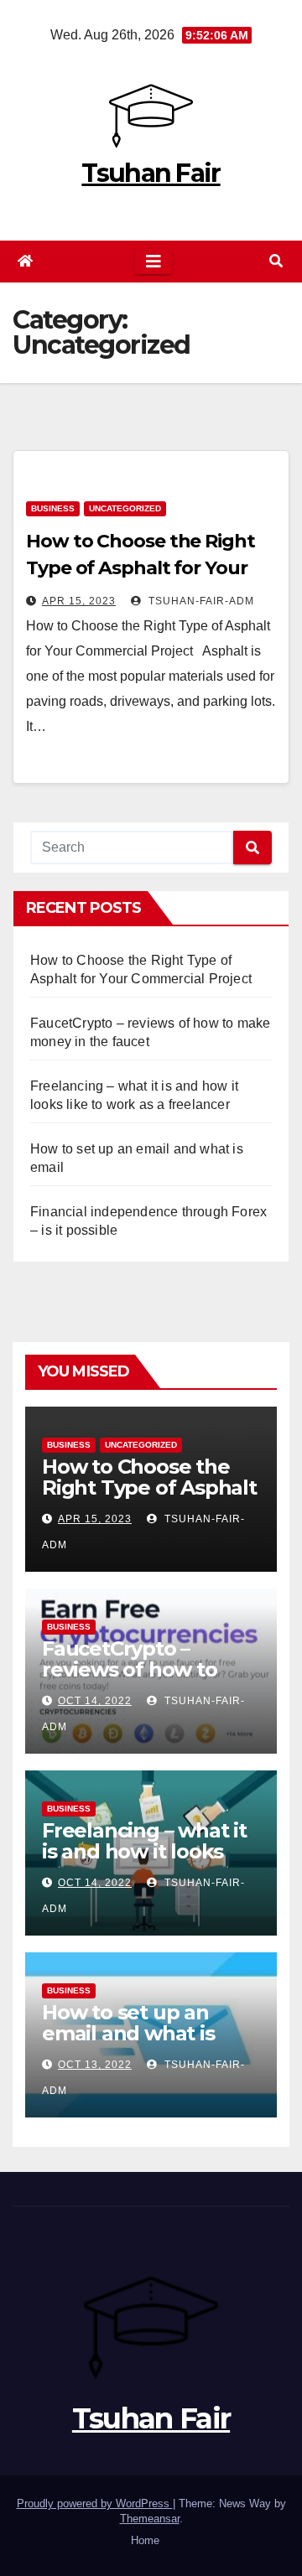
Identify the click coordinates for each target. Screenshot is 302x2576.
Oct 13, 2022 (95, 2065)
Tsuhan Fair (151, 173)
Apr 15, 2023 (79, 601)
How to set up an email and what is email (128, 2033)
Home (145, 2540)
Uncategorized (125, 508)
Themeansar (150, 2519)
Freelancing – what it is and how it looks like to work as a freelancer (144, 1862)
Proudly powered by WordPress (95, 2503)
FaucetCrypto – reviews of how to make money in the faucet (138, 1680)
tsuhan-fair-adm (200, 601)
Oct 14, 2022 (95, 1701)
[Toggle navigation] (154, 262)
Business (53, 508)
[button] (276, 261)
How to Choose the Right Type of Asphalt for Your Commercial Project (141, 568)
